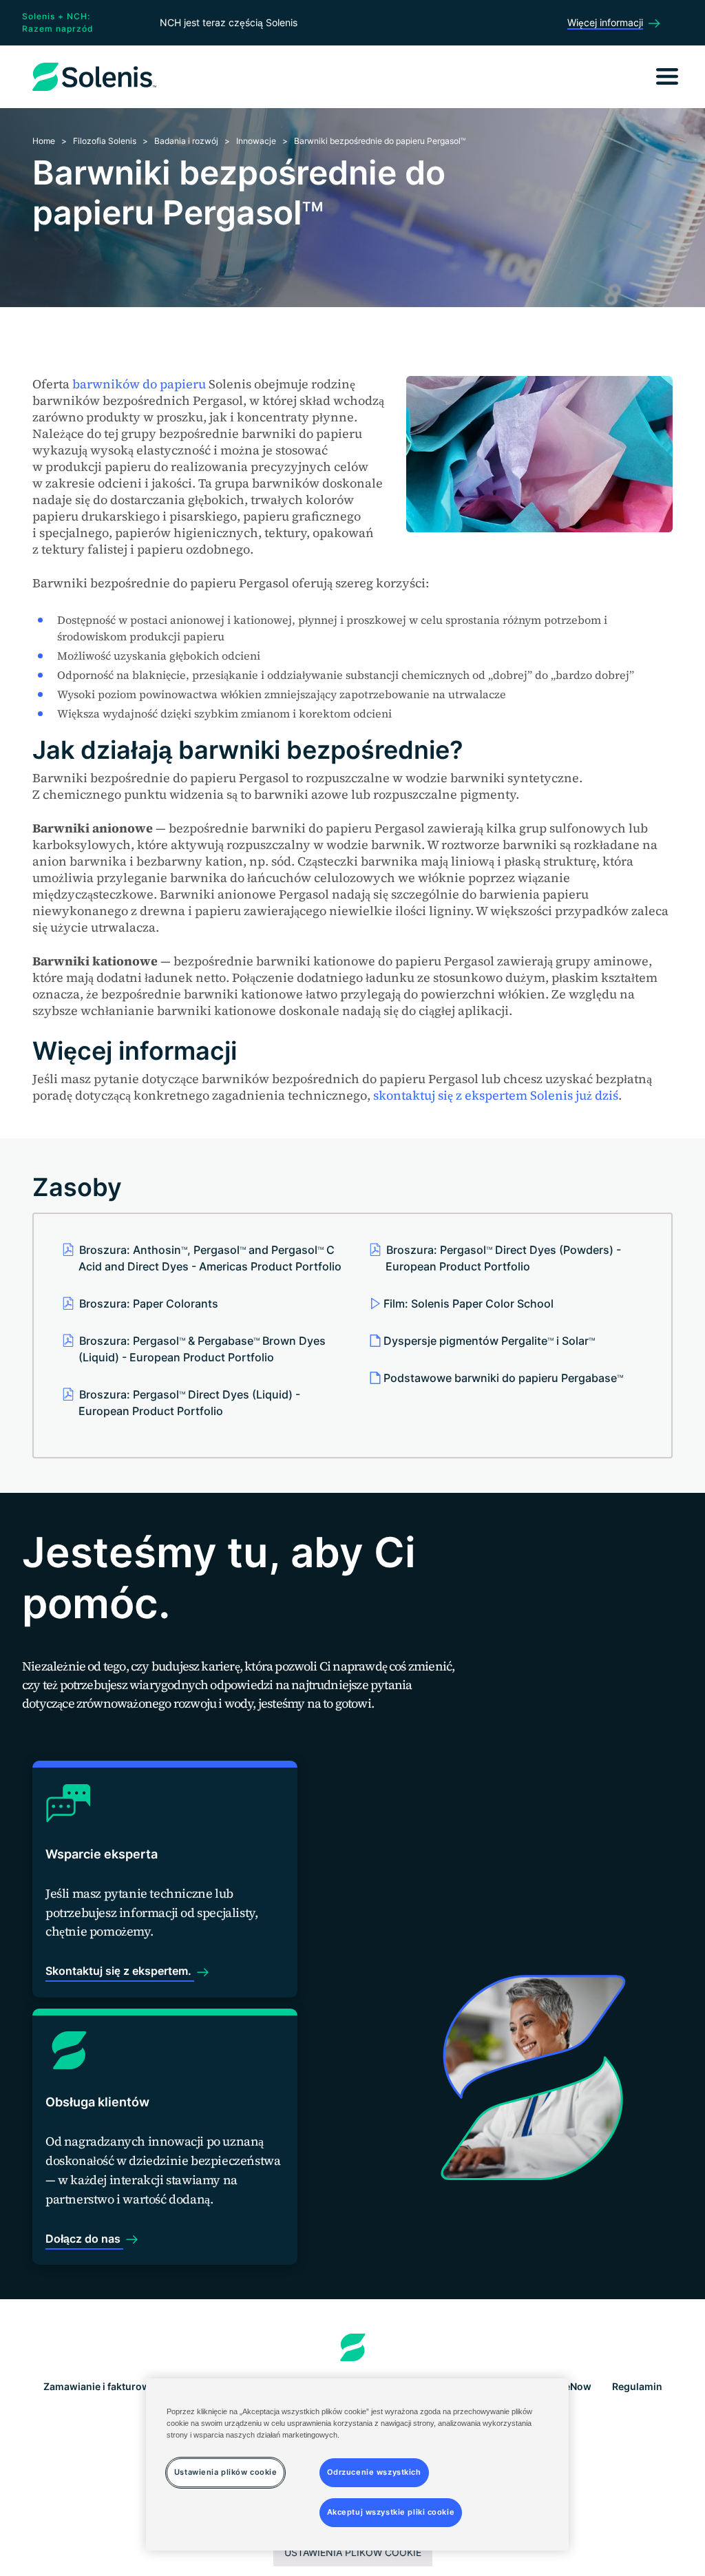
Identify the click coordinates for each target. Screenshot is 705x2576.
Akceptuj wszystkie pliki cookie (391, 2512)
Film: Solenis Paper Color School (469, 1303)
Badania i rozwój (186, 141)
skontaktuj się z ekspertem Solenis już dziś (496, 1095)
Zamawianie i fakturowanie (107, 2386)
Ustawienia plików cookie (353, 2552)
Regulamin (637, 2386)
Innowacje (256, 141)
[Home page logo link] (353, 2347)
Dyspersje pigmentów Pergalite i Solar (489, 1341)
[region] (357, 2464)
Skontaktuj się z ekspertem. (120, 1971)
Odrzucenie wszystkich (374, 2472)
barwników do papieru (139, 384)
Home (44, 141)
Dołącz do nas (84, 2239)
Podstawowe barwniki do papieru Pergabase (503, 1378)
